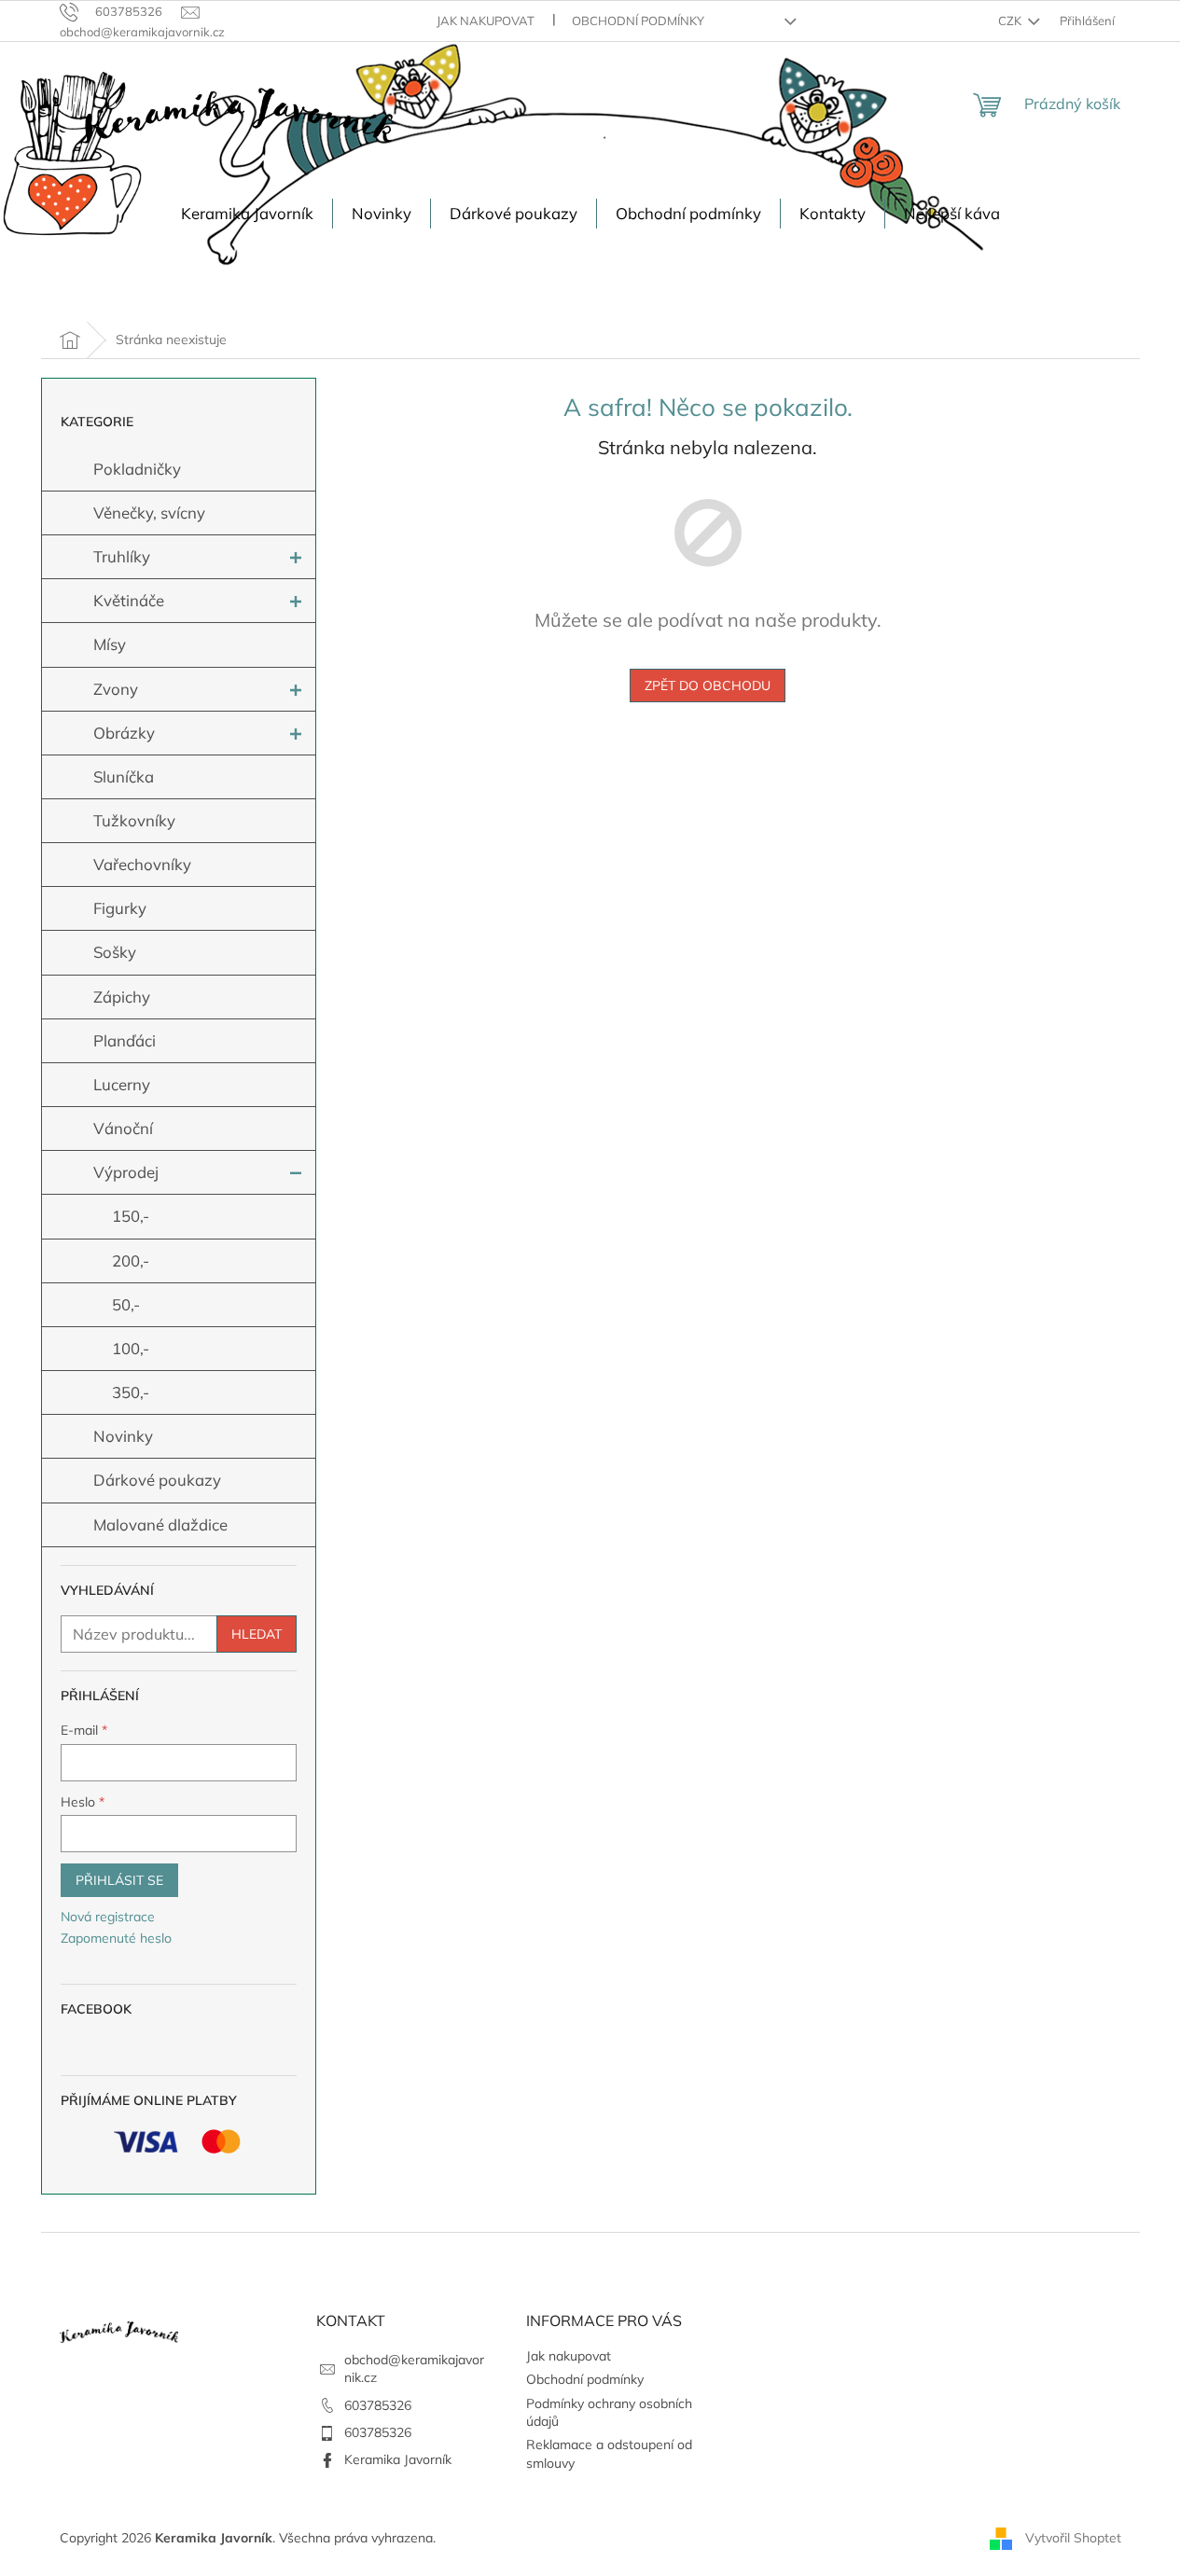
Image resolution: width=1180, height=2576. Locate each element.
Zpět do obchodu (708, 686)
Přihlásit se (119, 1880)
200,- (131, 1260)
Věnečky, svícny (149, 512)
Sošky (115, 952)
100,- (131, 1348)
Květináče (129, 600)
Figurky (120, 908)
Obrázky (124, 733)
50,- (126, 1304)
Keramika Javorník (398, 2459)
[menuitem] (247, 214)
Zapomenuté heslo (116, 1938)
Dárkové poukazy (157, 1480)
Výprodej (126, 1172)
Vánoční (123, 1128)
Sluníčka (124, 776)
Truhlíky (122, 556)
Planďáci (125, 1040)
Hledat (257, 1634)
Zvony (116, 689)
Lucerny (122, 1084)
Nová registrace (108, 1917)
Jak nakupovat (486, 21)
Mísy (110, 644)
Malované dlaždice (160, 1524)
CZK (1011, 21)
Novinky (123, 1436)
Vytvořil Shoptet (1073, 2537)
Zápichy (122, 997)
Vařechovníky (142, 864)
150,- (131, 1216)
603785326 (378, 2405)
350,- (131, 1392)
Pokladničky (137, 469)
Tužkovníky (134, 820)
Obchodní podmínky (638, 21)
